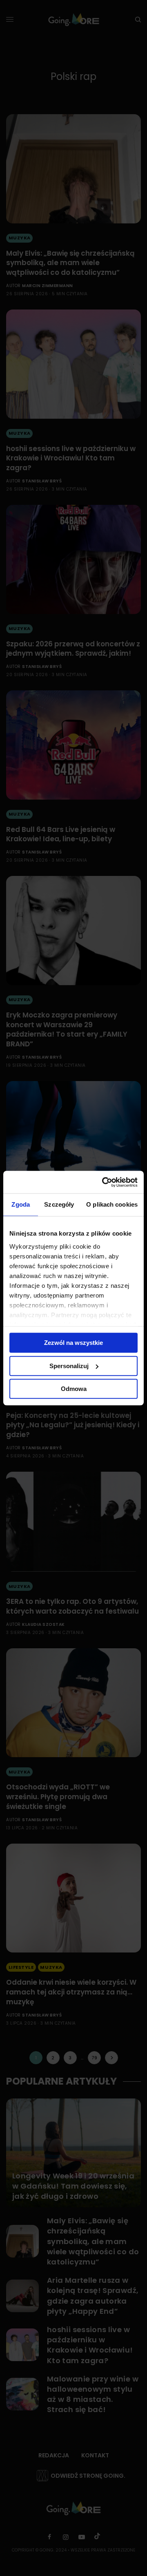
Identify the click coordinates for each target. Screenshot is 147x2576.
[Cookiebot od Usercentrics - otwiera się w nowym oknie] (104, 1182)
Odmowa (74, 1389)
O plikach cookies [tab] (112, 1204)
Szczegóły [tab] (59, 1204)
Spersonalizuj (69, 1366)
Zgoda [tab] (21, 1204)
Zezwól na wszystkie (73, 1343)
